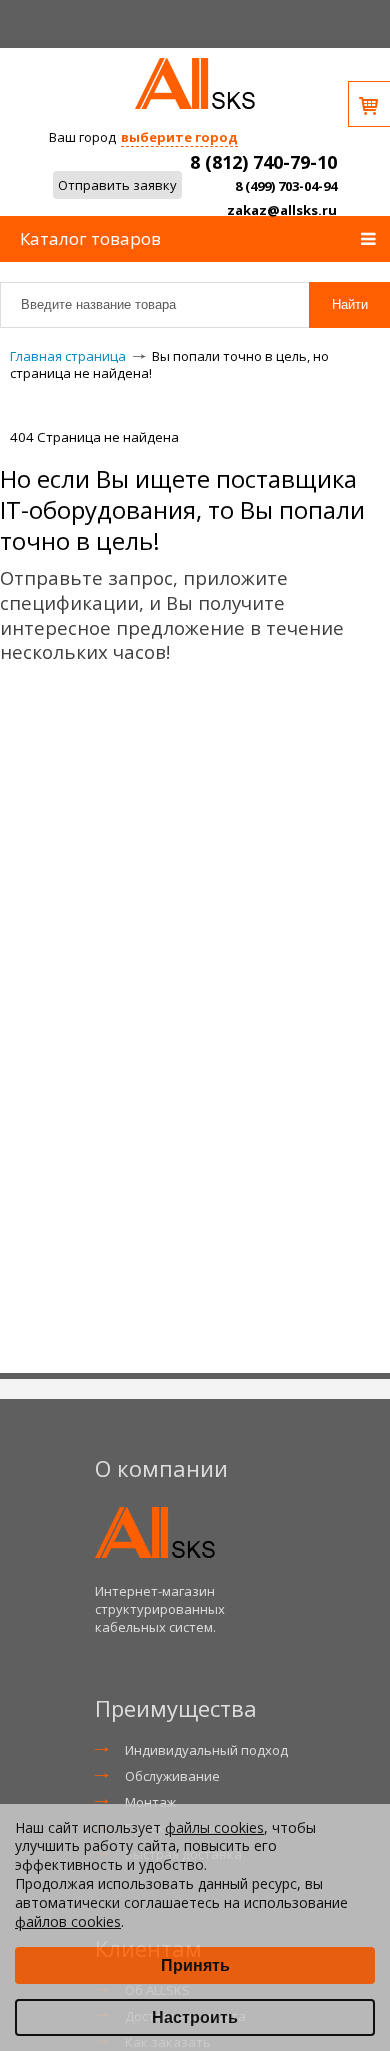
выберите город (179, 137)
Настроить (195, 2017)
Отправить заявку (117, 185)
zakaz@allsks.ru (282, 210)
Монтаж (150, 1802)
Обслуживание (172, 1776)
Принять (195, 1965)
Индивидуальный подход (206, 1750)
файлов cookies (68, 1921)
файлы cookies (214, 1827)
